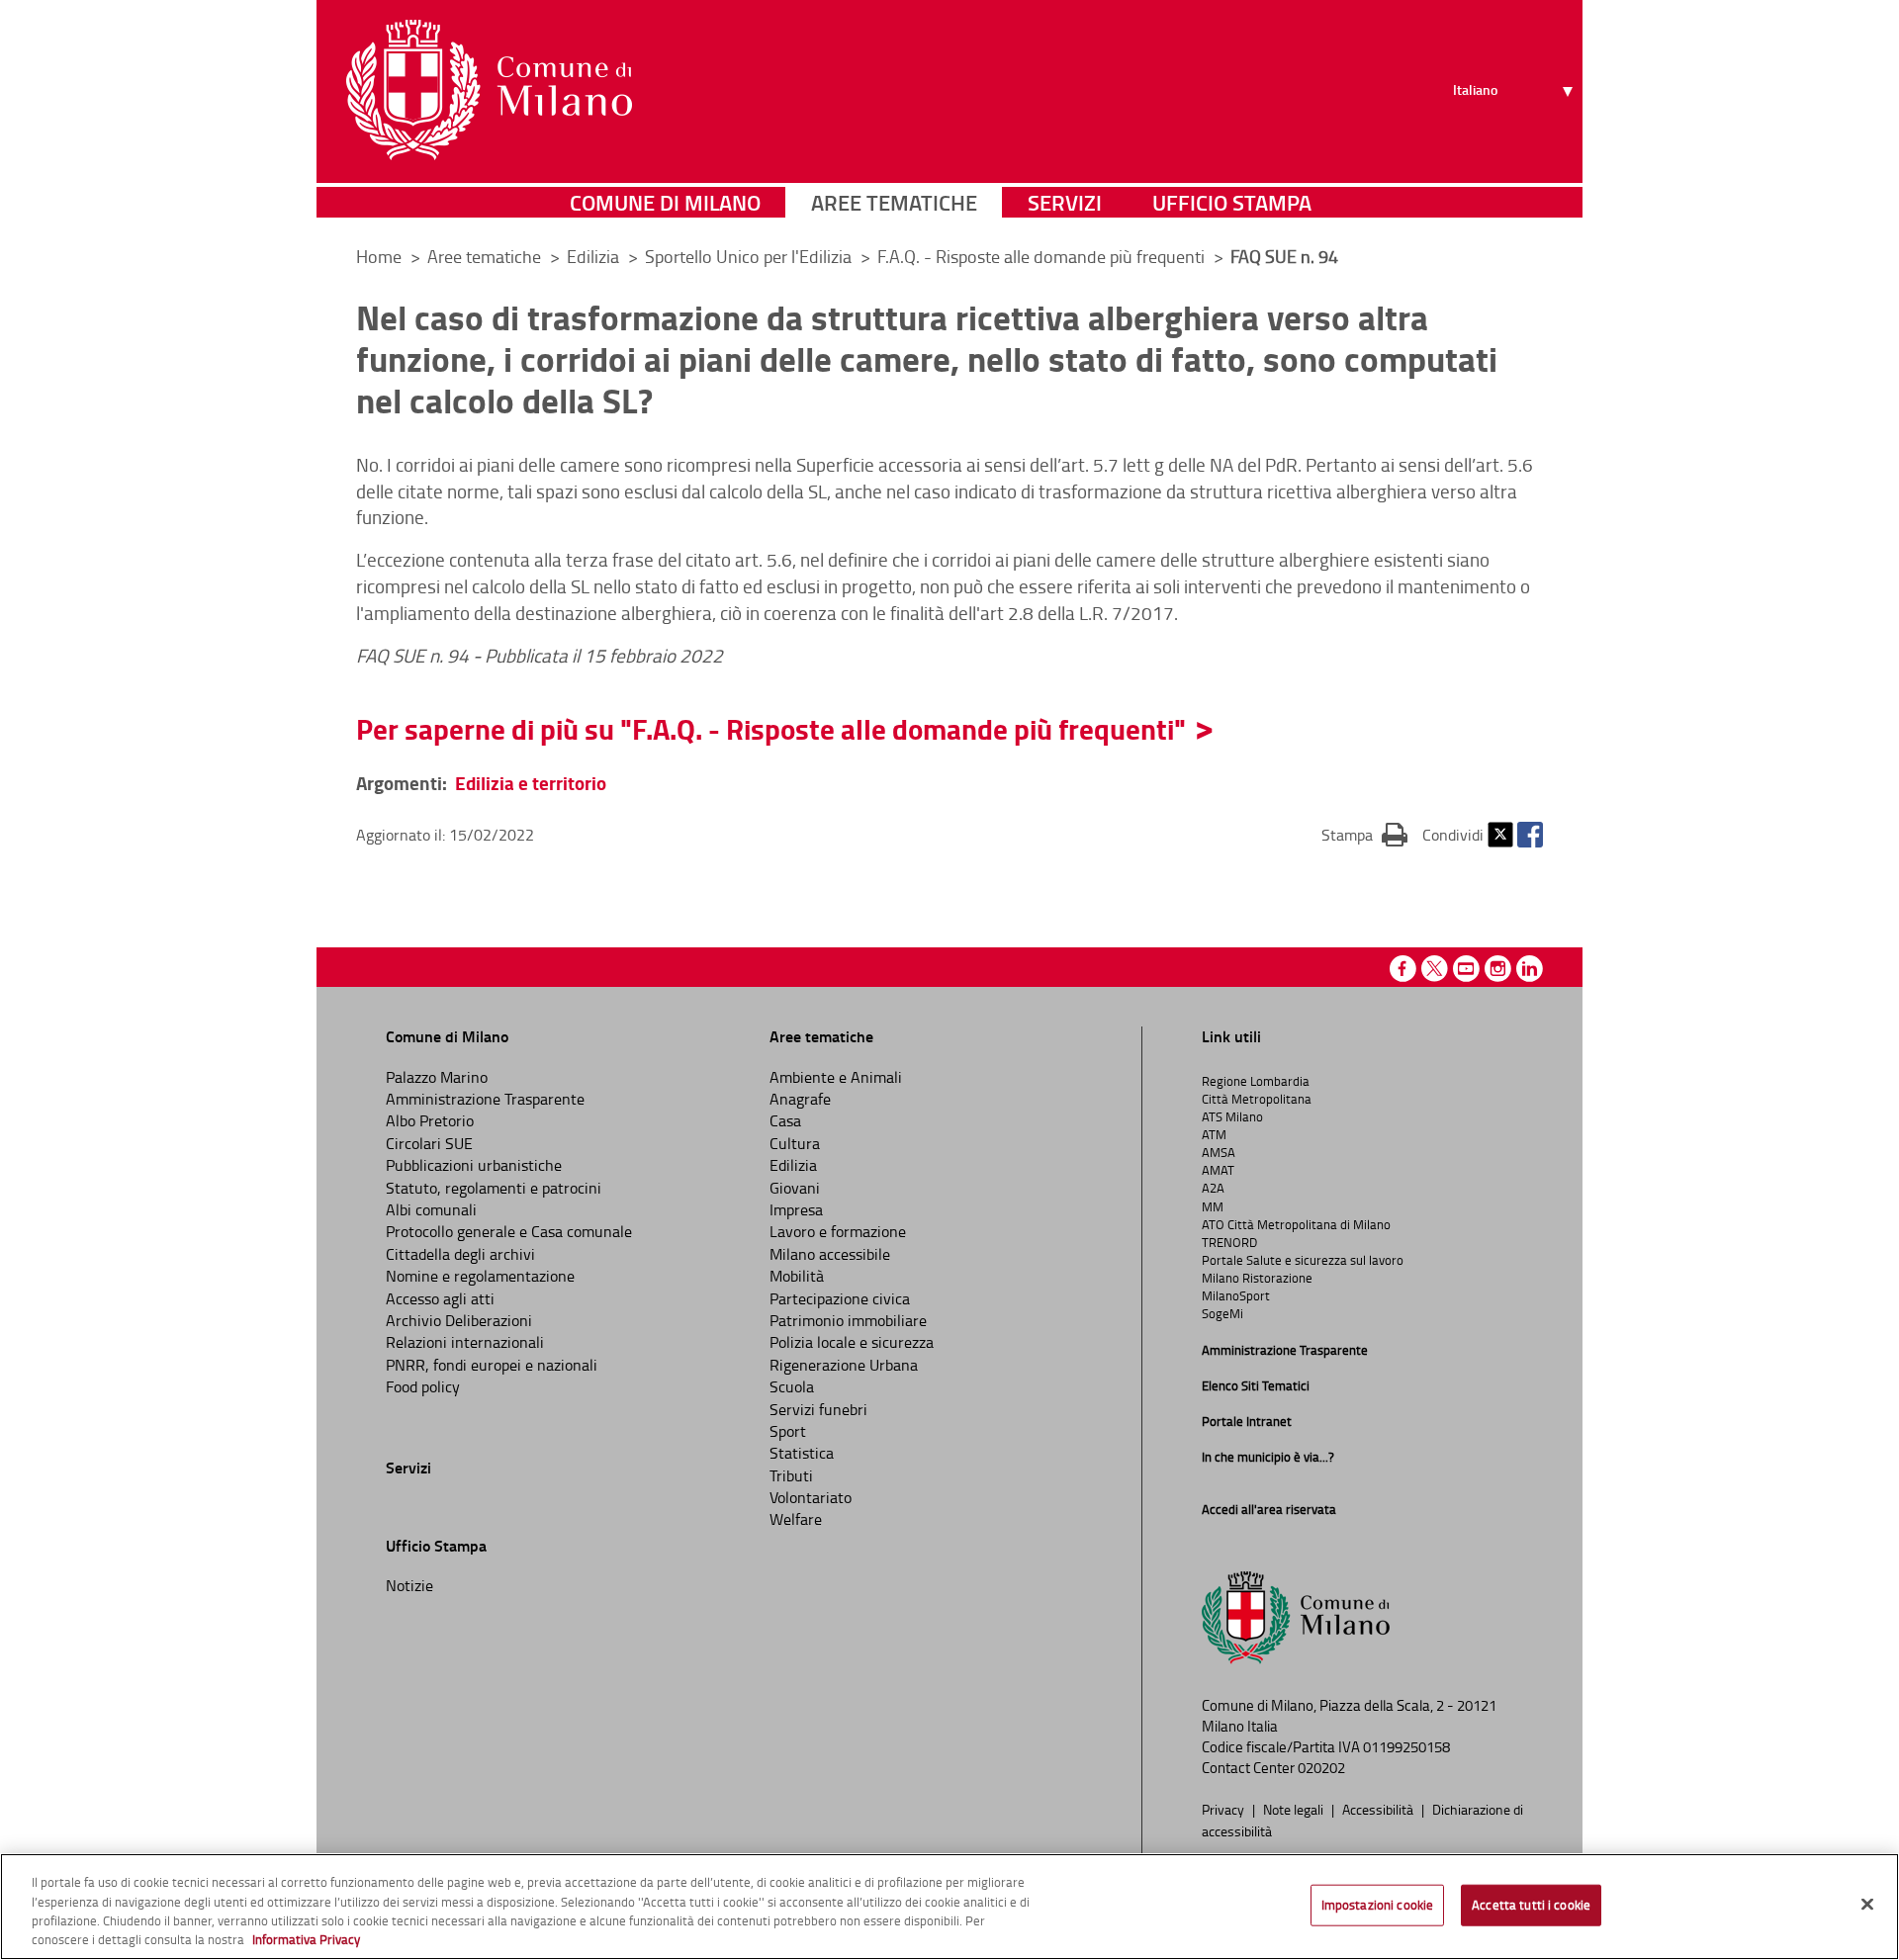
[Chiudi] (1867, 1904)
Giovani (795, 1188)
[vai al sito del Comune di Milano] (489, 90)
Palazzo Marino (437, 1077)
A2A (1213, 1188)
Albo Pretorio (430, 1120)
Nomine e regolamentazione (480, 1276)
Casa (785, 1120)
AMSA (1219, 1152)
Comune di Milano (665, 202)
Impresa (796, 1209)
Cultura (795, 1143)
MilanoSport (1236, 1295)
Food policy (423, 1386)
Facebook (1530, 835)
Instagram (1498, 969)
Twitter (1500, 835)
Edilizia (595, 256)
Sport (788, 1431)
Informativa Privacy (306, 1939)
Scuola (792, 1386)
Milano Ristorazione (1257, 1278)
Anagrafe (800, 1099)
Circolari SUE (429, 1143)
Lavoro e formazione (838, 1231)
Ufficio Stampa (1232, 202)
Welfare (796, 1519)
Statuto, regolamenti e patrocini (494, 1188)
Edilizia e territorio (531, 783)
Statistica (802, 1453)
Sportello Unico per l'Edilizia (750, 256)
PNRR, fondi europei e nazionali (492, 1365)
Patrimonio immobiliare (848, 1320)
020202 (1321, 1768)
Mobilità (797, 1276)
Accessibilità (1379, 1809)
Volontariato (811, 1497)
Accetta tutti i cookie (1531, 1905)
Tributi (791, 1475)
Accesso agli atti (440, 1298)
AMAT (1218, 1170)
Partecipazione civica (840, 1298)
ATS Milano (1232, 1116)
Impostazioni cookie (1377, 1905)
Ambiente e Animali (836, 1077)
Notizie (409, 1585)
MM (1213, 1206)
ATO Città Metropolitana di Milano (1296, 1224)
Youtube (1466, 969)
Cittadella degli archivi (460, 1254)
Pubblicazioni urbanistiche (474, 1165)
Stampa (1364, 834)
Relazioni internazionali (465, 1342)
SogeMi (1222, 1313)
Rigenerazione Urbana (844, 1365)
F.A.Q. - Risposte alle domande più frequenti (1043, 256)
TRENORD (1229, 1242)
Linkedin (1530, 969)
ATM (1214, 1134)
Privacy (1224, 1809)
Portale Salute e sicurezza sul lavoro (1303, 1260)
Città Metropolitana (1257, 1099)
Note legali (1295, 1809)
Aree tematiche (894, 202)
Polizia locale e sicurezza (852, 1342)
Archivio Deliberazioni (459, 1320)
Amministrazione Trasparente (485, 1099)
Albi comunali (431, 1209)
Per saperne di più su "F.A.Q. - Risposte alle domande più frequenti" (771, 729)
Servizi (1065, 202)
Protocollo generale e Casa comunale (509, 1231)
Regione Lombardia (1256, 1081)
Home (379, 256)
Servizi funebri (818, 1409)
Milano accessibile (830, 1254)
